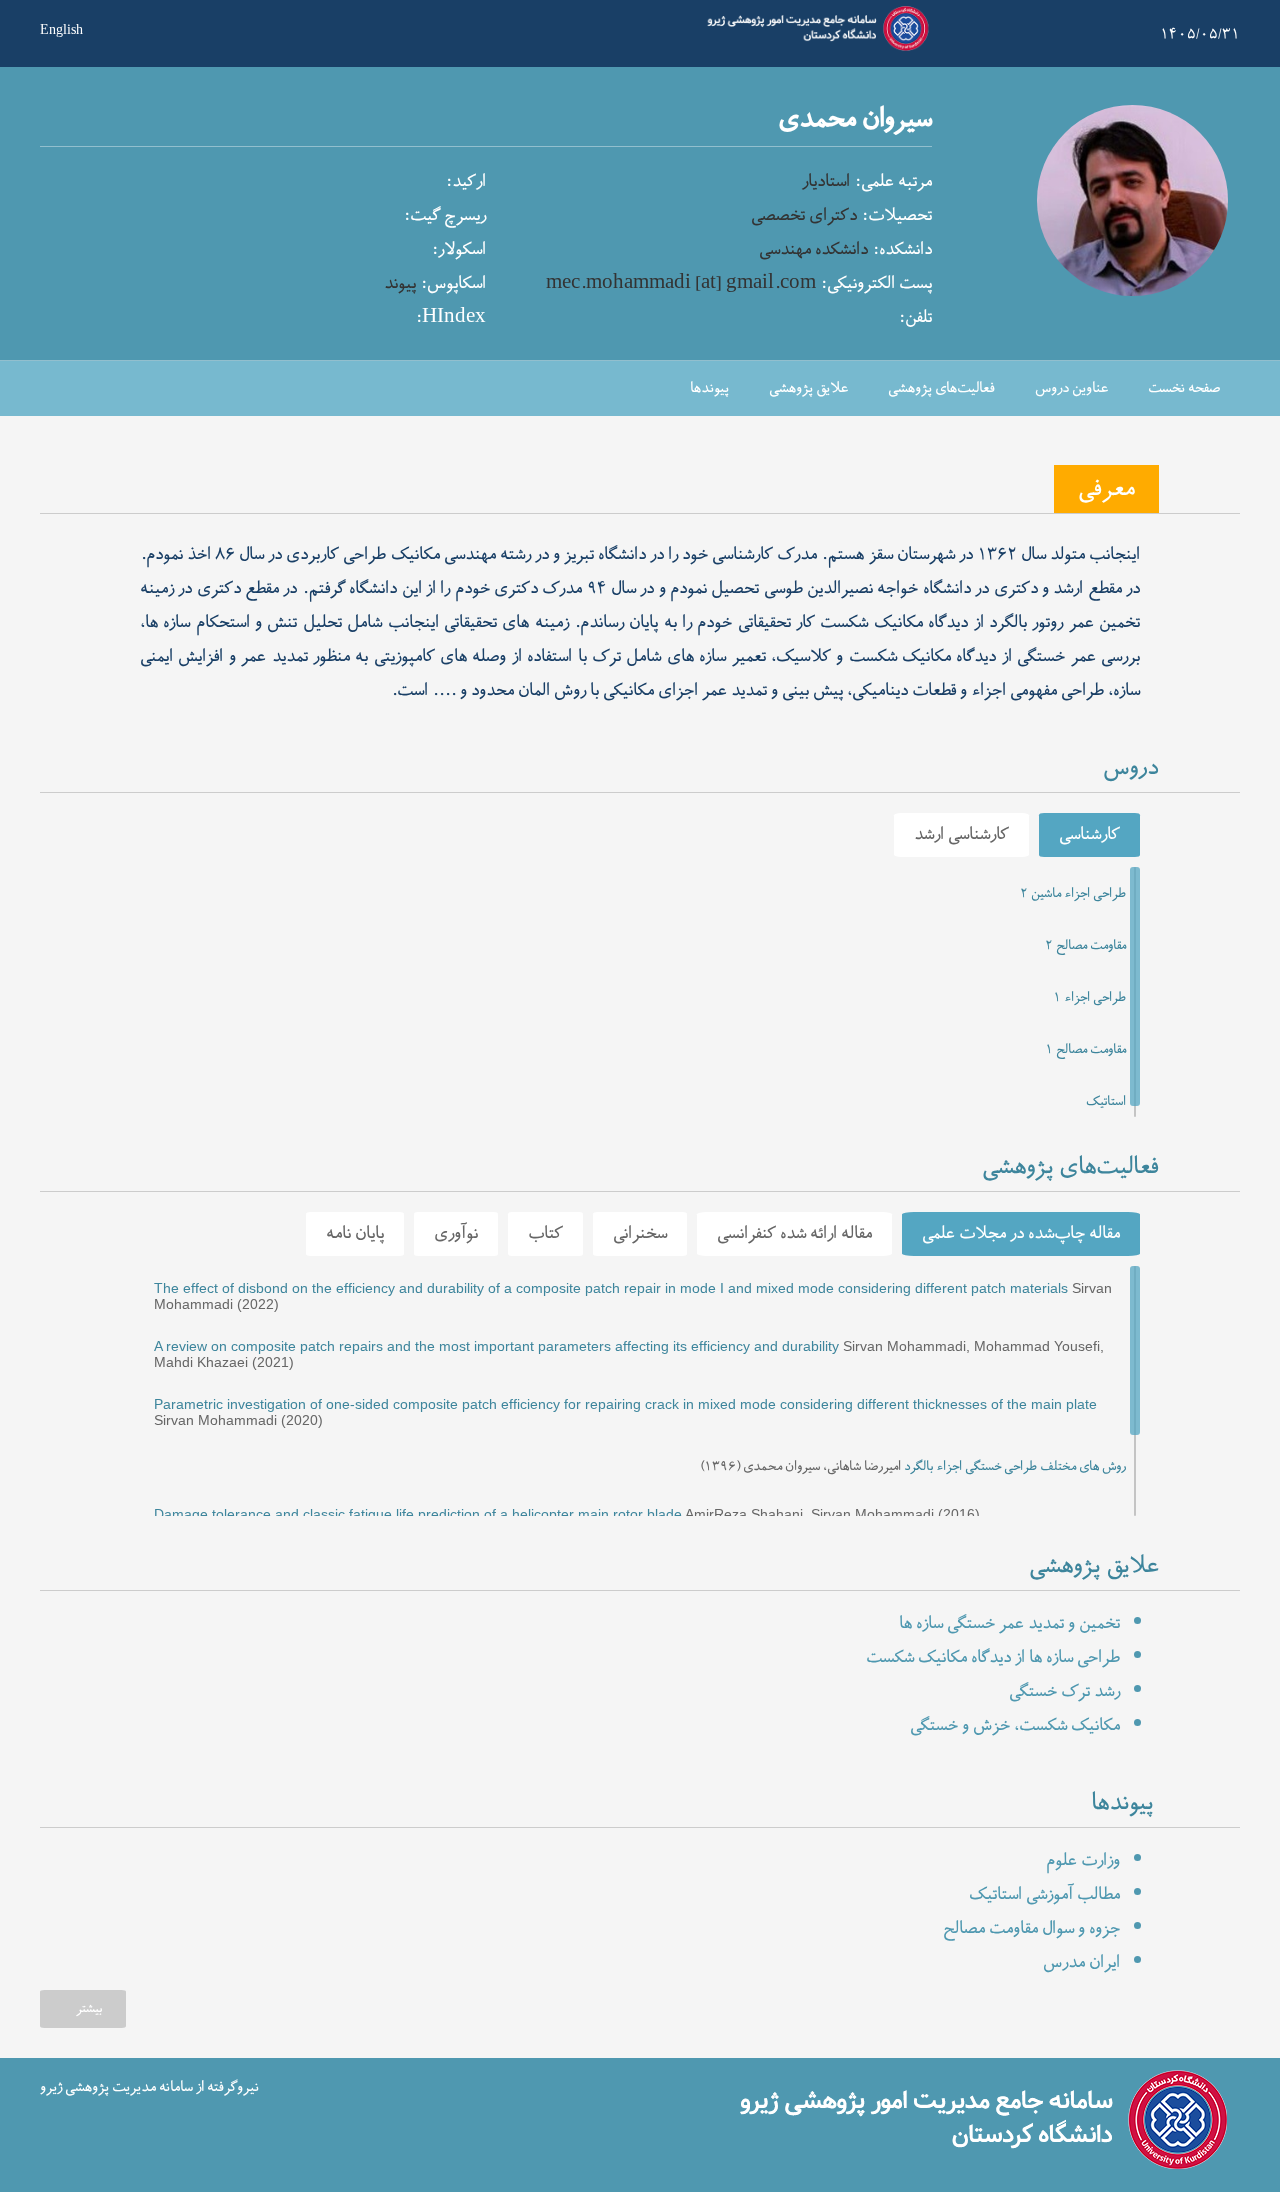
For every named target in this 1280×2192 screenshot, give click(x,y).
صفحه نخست (1184, 388)
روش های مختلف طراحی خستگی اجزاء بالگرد (1015, 1467)
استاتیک (1106, 1102)
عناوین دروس (1071, 388)
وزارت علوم (1083, 1861)
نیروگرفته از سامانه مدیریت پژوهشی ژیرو (149, 2086)
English (61, 28)
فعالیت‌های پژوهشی (941, 388)
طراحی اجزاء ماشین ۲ (1073, 894)
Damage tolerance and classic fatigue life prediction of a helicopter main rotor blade (418, 1514)
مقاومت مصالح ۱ (1085, 1050)
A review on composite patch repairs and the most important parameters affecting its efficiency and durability (496, 1346)
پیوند (400, 284)
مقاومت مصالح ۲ (1085, 946)
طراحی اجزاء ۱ (1089, 998)
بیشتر (89, 2009)
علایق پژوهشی (808, 388)
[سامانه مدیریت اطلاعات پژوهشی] (814, 48)
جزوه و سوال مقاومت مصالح (1031, 1929)
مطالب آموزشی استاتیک (1044, 1895)
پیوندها (709, 388)
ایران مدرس (1081, 1963)
